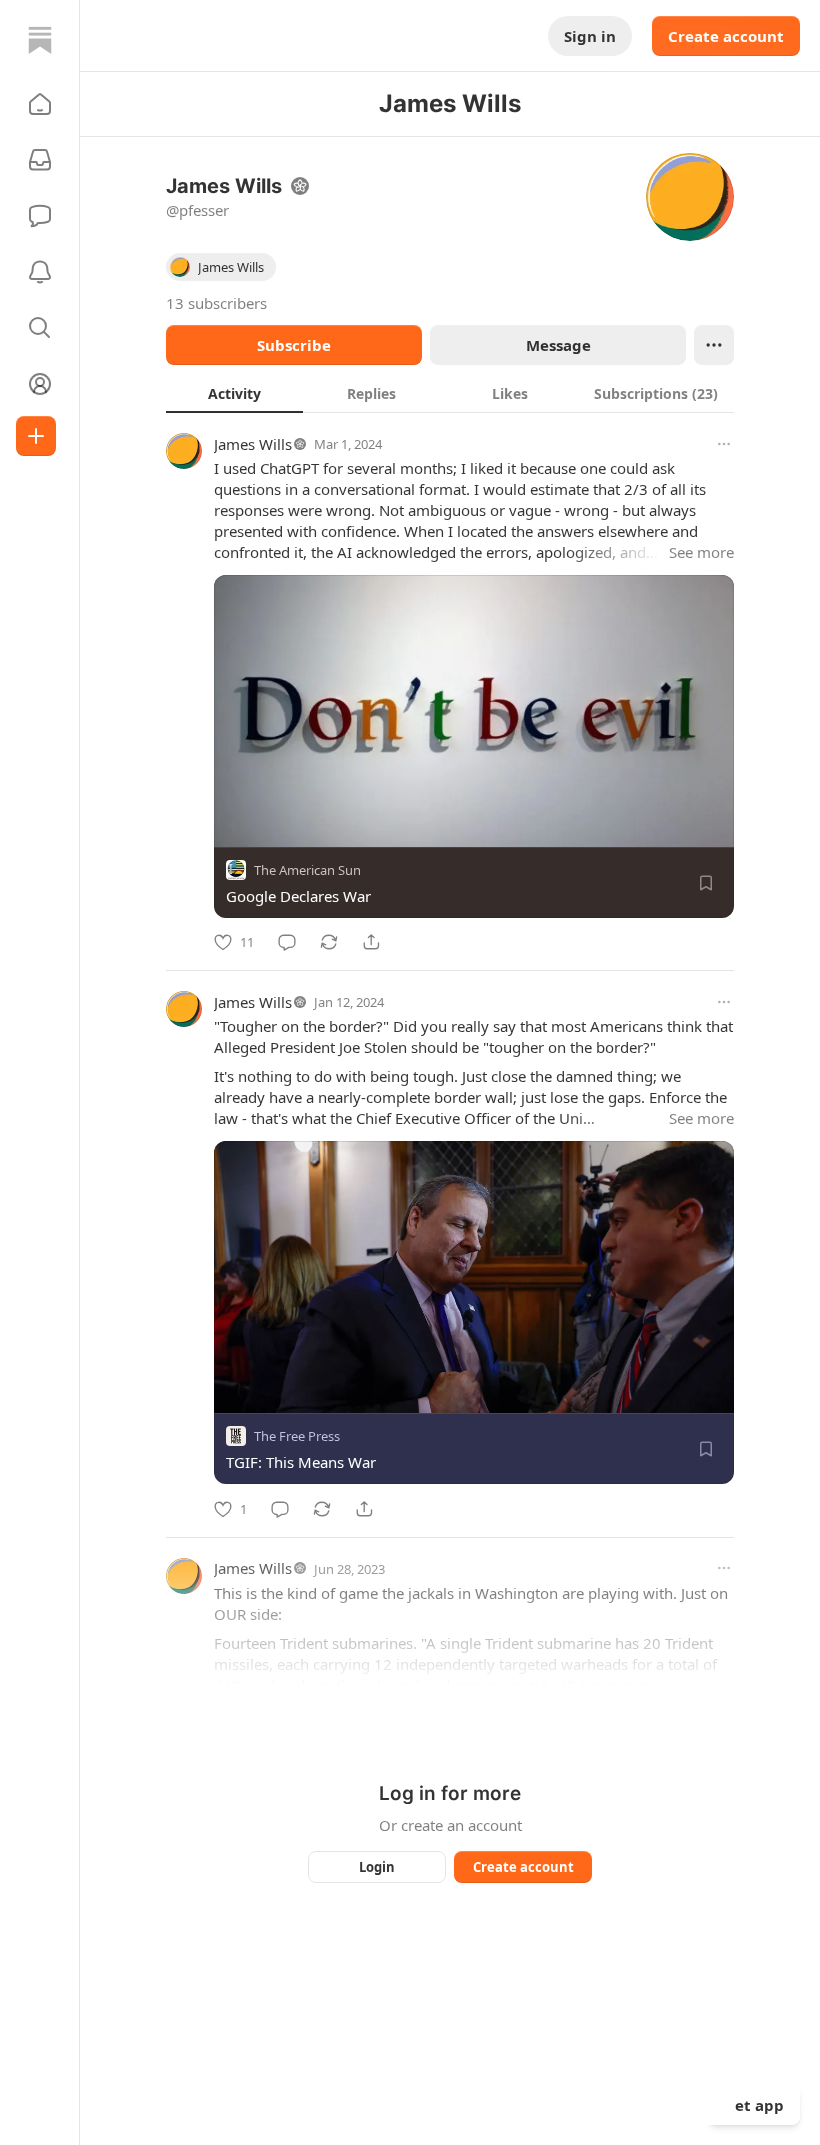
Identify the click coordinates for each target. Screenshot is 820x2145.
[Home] (40, 40)
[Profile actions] (714, 345)
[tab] (234, 393)
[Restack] (329, 942)
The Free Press (297, 1437)
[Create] (36, 436)
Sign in (590, 36)
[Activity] (40, 272)
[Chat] (40, 216)
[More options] (724, 444)
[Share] (371, 942)
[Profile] (40, 384)
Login (377, 1867)
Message (558, 345)
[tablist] (450, 393)
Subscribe (294, 345)
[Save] (706, 883)
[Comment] (287, 942)
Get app (754, 2105)
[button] (40, 104)
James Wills (253, 444)
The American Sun (307, 870)
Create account (726, 36)
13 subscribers (216, 303)
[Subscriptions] (40, 160)
